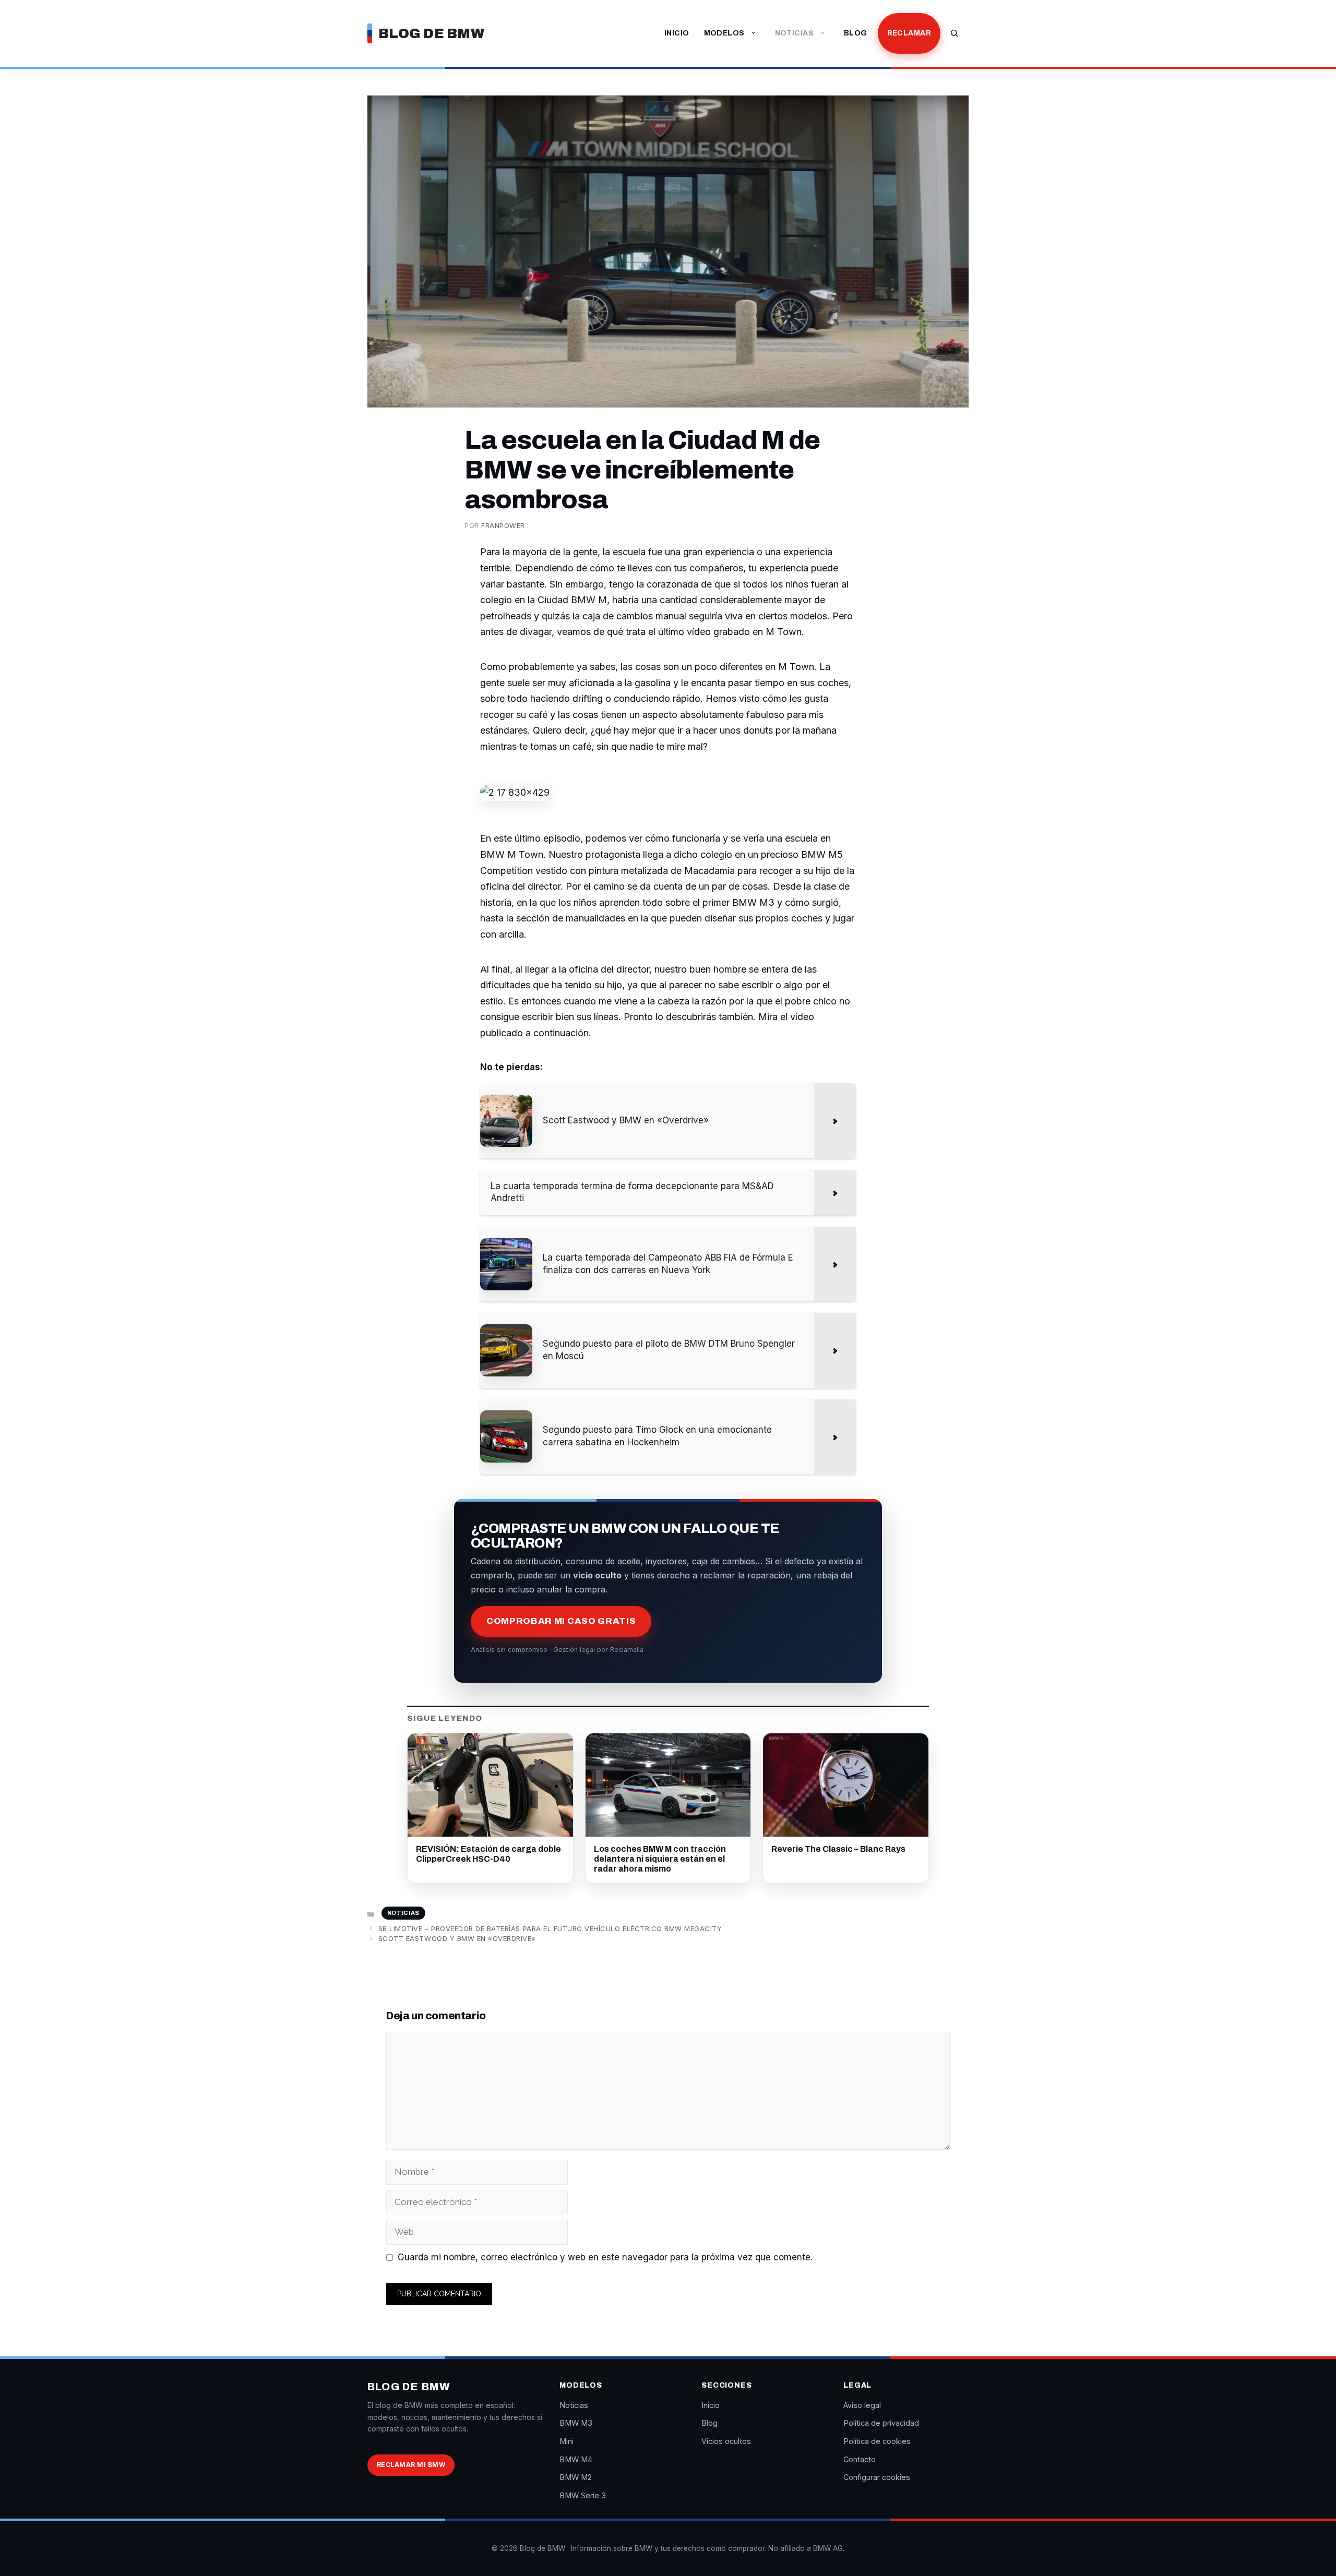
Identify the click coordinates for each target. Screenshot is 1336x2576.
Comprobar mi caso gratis (561, 1621)
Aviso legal (862, 2405)
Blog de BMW (431, 33)
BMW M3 (576, 2423)
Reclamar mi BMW (411, 2465)
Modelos (724, 33)
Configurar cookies (877, 2477)
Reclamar (909, 33)
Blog (856, 33)
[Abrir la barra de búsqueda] (955, 33)
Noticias (794, 33)
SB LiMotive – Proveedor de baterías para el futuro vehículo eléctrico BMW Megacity (550, 1928)
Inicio (677, 33)
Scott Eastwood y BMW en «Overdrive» (457, 1938)
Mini (566, 2441)
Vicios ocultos (726, 2441)
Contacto (860, 2459)
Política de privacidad (881, 2423)
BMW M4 (576, 2459)
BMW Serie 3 (583, 2495)
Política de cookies (877, 2441)
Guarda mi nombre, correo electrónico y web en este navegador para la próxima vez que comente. (605, 2257)
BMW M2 (576, 2477)
